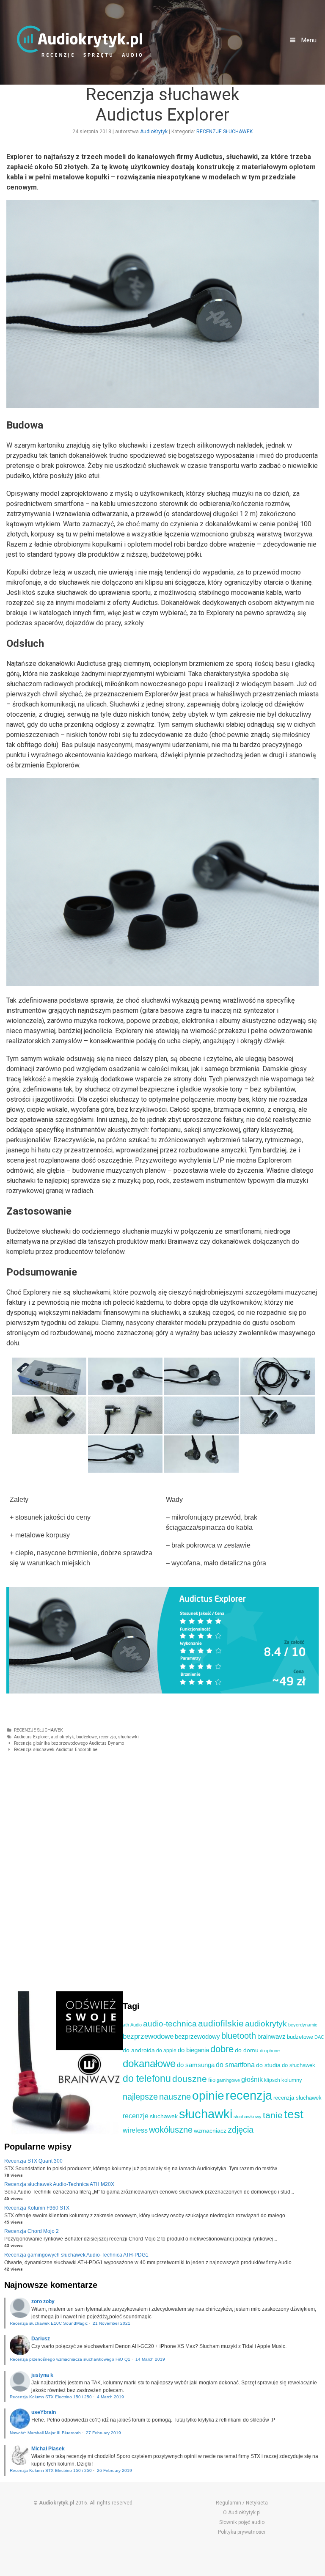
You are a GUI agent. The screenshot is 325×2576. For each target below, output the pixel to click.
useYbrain (44, 2412)
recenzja (107, 1737)
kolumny (292, 2080)
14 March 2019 (150, 2359)
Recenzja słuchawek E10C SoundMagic (49, 2323)
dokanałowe (149, 2063)
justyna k (42, 2375)
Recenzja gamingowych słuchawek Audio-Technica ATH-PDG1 (76, 2255)
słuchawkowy (248, 2117)
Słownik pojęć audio (242, 2522)
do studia (268, 2065)
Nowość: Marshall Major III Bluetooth (45, 2433)
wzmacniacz (210, 2131)
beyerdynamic (303, 2025)
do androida (139, 2050)
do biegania (193, 2050)
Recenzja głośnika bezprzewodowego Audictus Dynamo (69, 1743)
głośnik (252, 2079)
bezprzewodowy (197, 2037)
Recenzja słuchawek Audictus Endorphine (56, 1750)
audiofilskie (221, 2023)
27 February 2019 (103, 2433)
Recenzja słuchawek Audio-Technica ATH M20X (59, 2184)
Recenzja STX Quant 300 (33, 2161)
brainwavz (271, 2036)
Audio (136, 2025)
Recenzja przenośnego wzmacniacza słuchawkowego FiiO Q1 (70, 2359)
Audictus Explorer (31, 1737)
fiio (212, 2080)
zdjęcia (241, 2130)
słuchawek (164, 2116)
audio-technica (170, 2024)
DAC (319, 2037)
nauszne (175, 2097)
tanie (273, 2115)
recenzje (136, 2116)
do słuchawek (299, 2065)
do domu (247, 2050)
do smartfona (235, 2065)
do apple (166, 2051)
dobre (222, 2049)
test (294, 2114)
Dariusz (41, 2339)
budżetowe (87, 1737)
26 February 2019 (114, 2470)
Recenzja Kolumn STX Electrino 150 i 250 (51, 2397)
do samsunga (196, 2065)
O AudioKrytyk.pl (242, 2513)
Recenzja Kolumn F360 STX (37, 2208)
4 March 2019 (110, 2397)
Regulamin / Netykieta (242, 2503)
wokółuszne (171, 2130)
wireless (135, 2130)
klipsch (272, 2080)
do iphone (270, 2051)
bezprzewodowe (148, 2036)
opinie (208, 2096)
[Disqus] (160, 1872)
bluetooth (239, 2036)
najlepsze (140, 2097)
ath (126, 2025)
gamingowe (228, 2080)
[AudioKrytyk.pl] (80, 41)
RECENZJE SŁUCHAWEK (224, 132)
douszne (190, 2079)
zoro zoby (43, 2301)
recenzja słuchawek (297, 2098)
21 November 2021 (112, 2323)
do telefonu (147, 2078)
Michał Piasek (48, 2449)
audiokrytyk (62, 1737)
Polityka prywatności (242, 2532)
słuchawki (128, 1737)
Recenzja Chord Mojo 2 (32, 2231)
